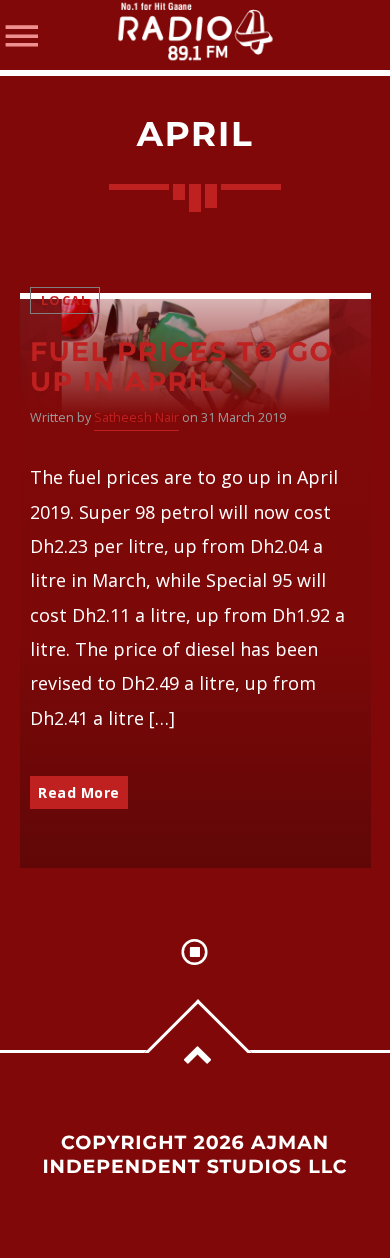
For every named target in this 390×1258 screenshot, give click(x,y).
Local (65, 300)
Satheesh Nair (136, 417)
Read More (79, 792)
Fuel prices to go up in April (182, 367)
